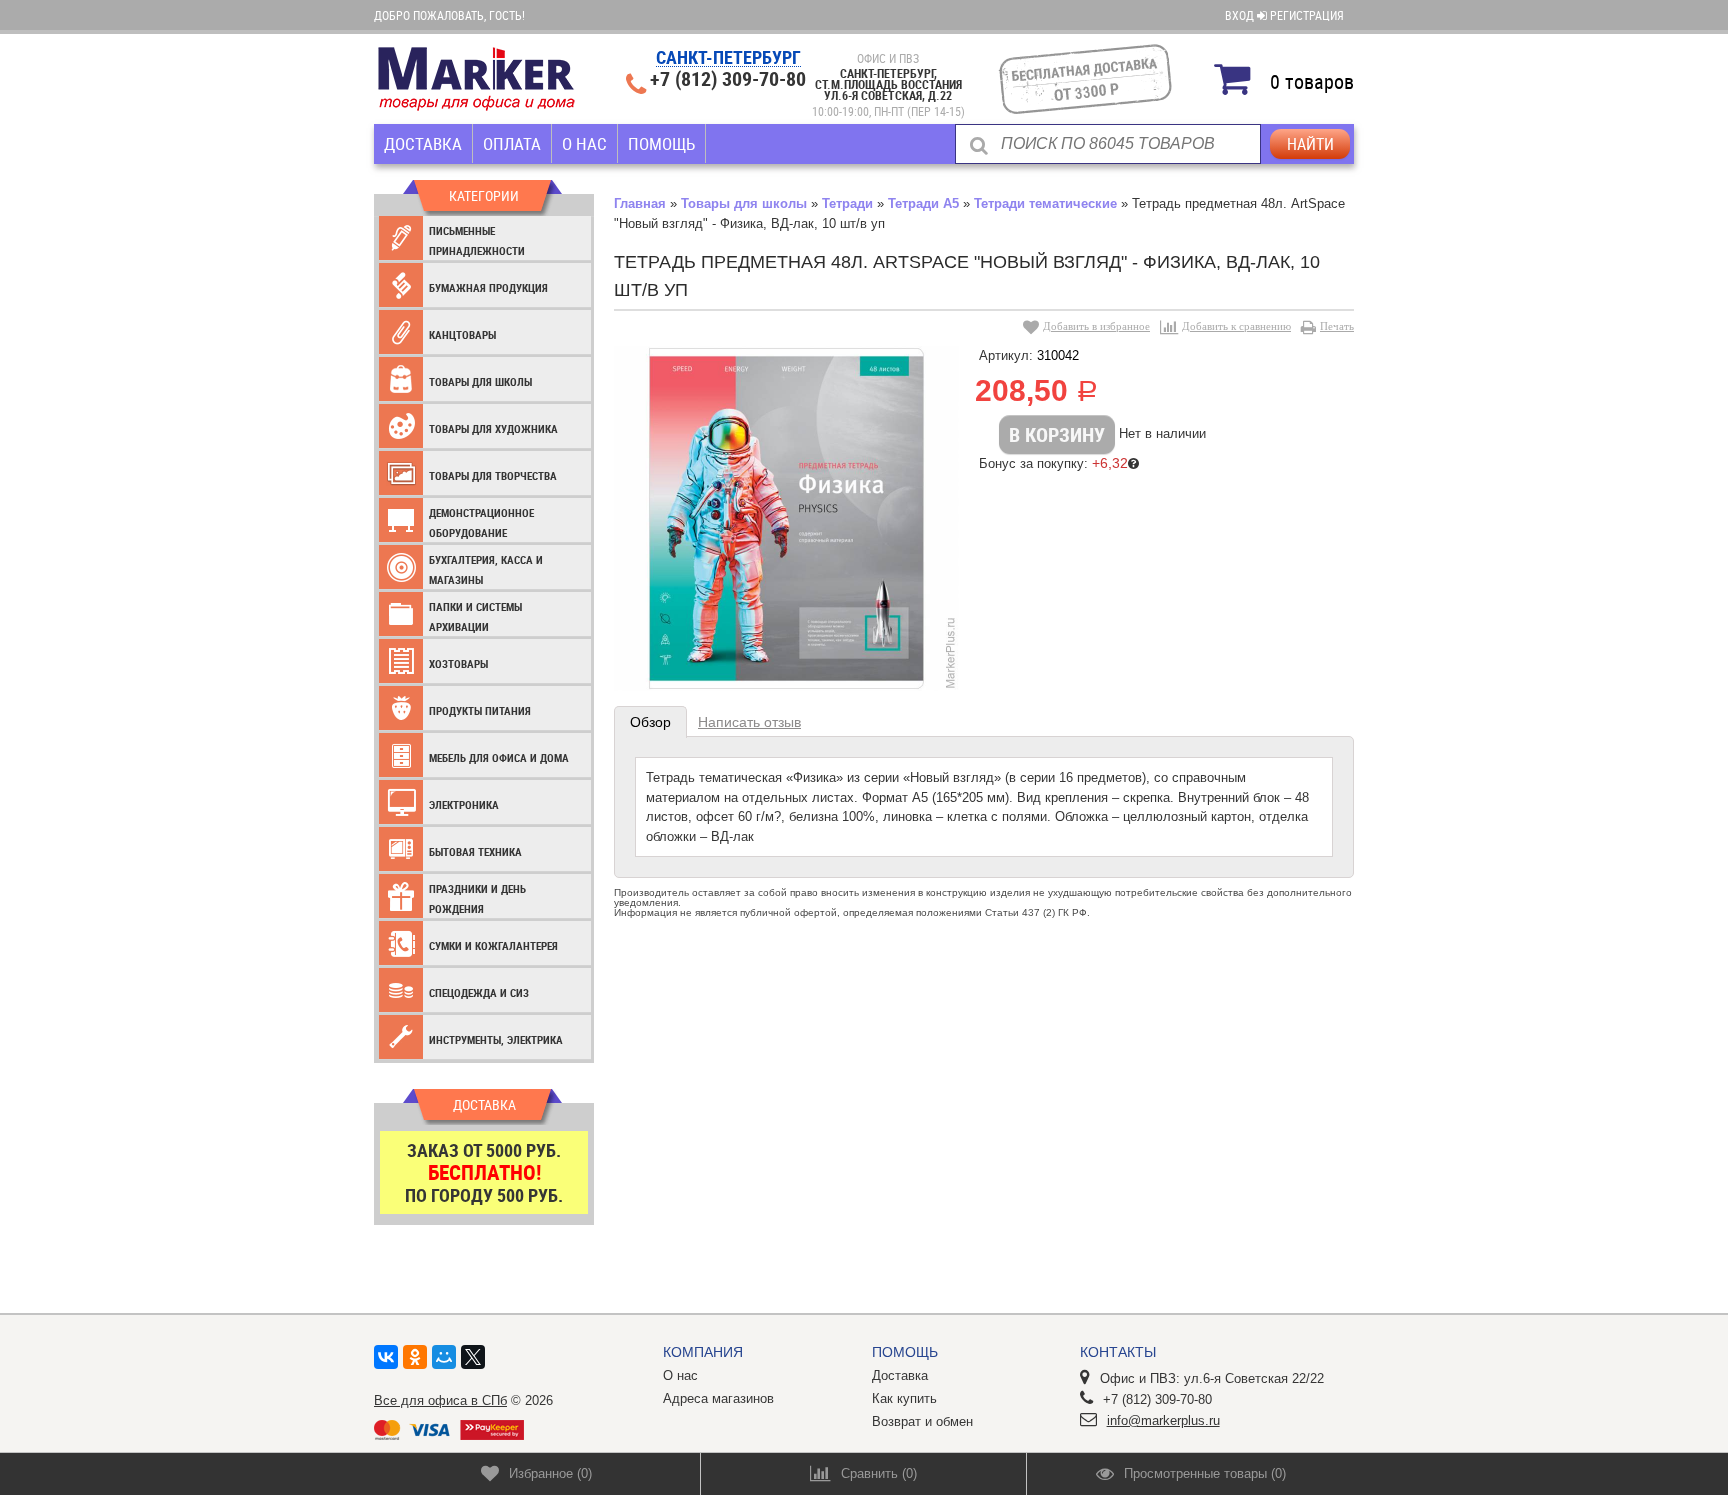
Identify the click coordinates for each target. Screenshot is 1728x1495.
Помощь (661, 143)
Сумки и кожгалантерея (493, 945)
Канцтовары (462, 334)
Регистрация (1307, 15)
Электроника (464, 804)
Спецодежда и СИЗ (479, 992)
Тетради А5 (923, 203)
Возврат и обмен (922, 1421)
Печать (1337, 326)
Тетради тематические (1045, 203)
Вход (1241, 15)
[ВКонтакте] (386, 1357)
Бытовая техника (475, 851)
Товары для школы (480, 381)
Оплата (512, 143)
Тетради (847, 203)
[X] (473, 1357)
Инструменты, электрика (496, 1039)
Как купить (904, 1398)
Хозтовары (458, 663)
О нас (584, 143)
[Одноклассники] (415, 1357)
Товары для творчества (493, 475)
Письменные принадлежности (477, 240)
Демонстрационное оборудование (481, 522)
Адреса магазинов (718, 1398)
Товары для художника (493, 428)
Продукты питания (480, 710)
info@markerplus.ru (1163, 1420)
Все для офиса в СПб (440, 1400)
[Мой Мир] (444, 1357)
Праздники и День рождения (477, 898)
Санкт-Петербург (728, 58)
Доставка (423, 143)
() (550, 1473)
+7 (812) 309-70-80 (728, 79)
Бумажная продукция (488, 287)
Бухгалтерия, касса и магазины (486, 569)
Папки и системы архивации (475, 616)
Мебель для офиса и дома (499, 757)
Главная (640, 203)
